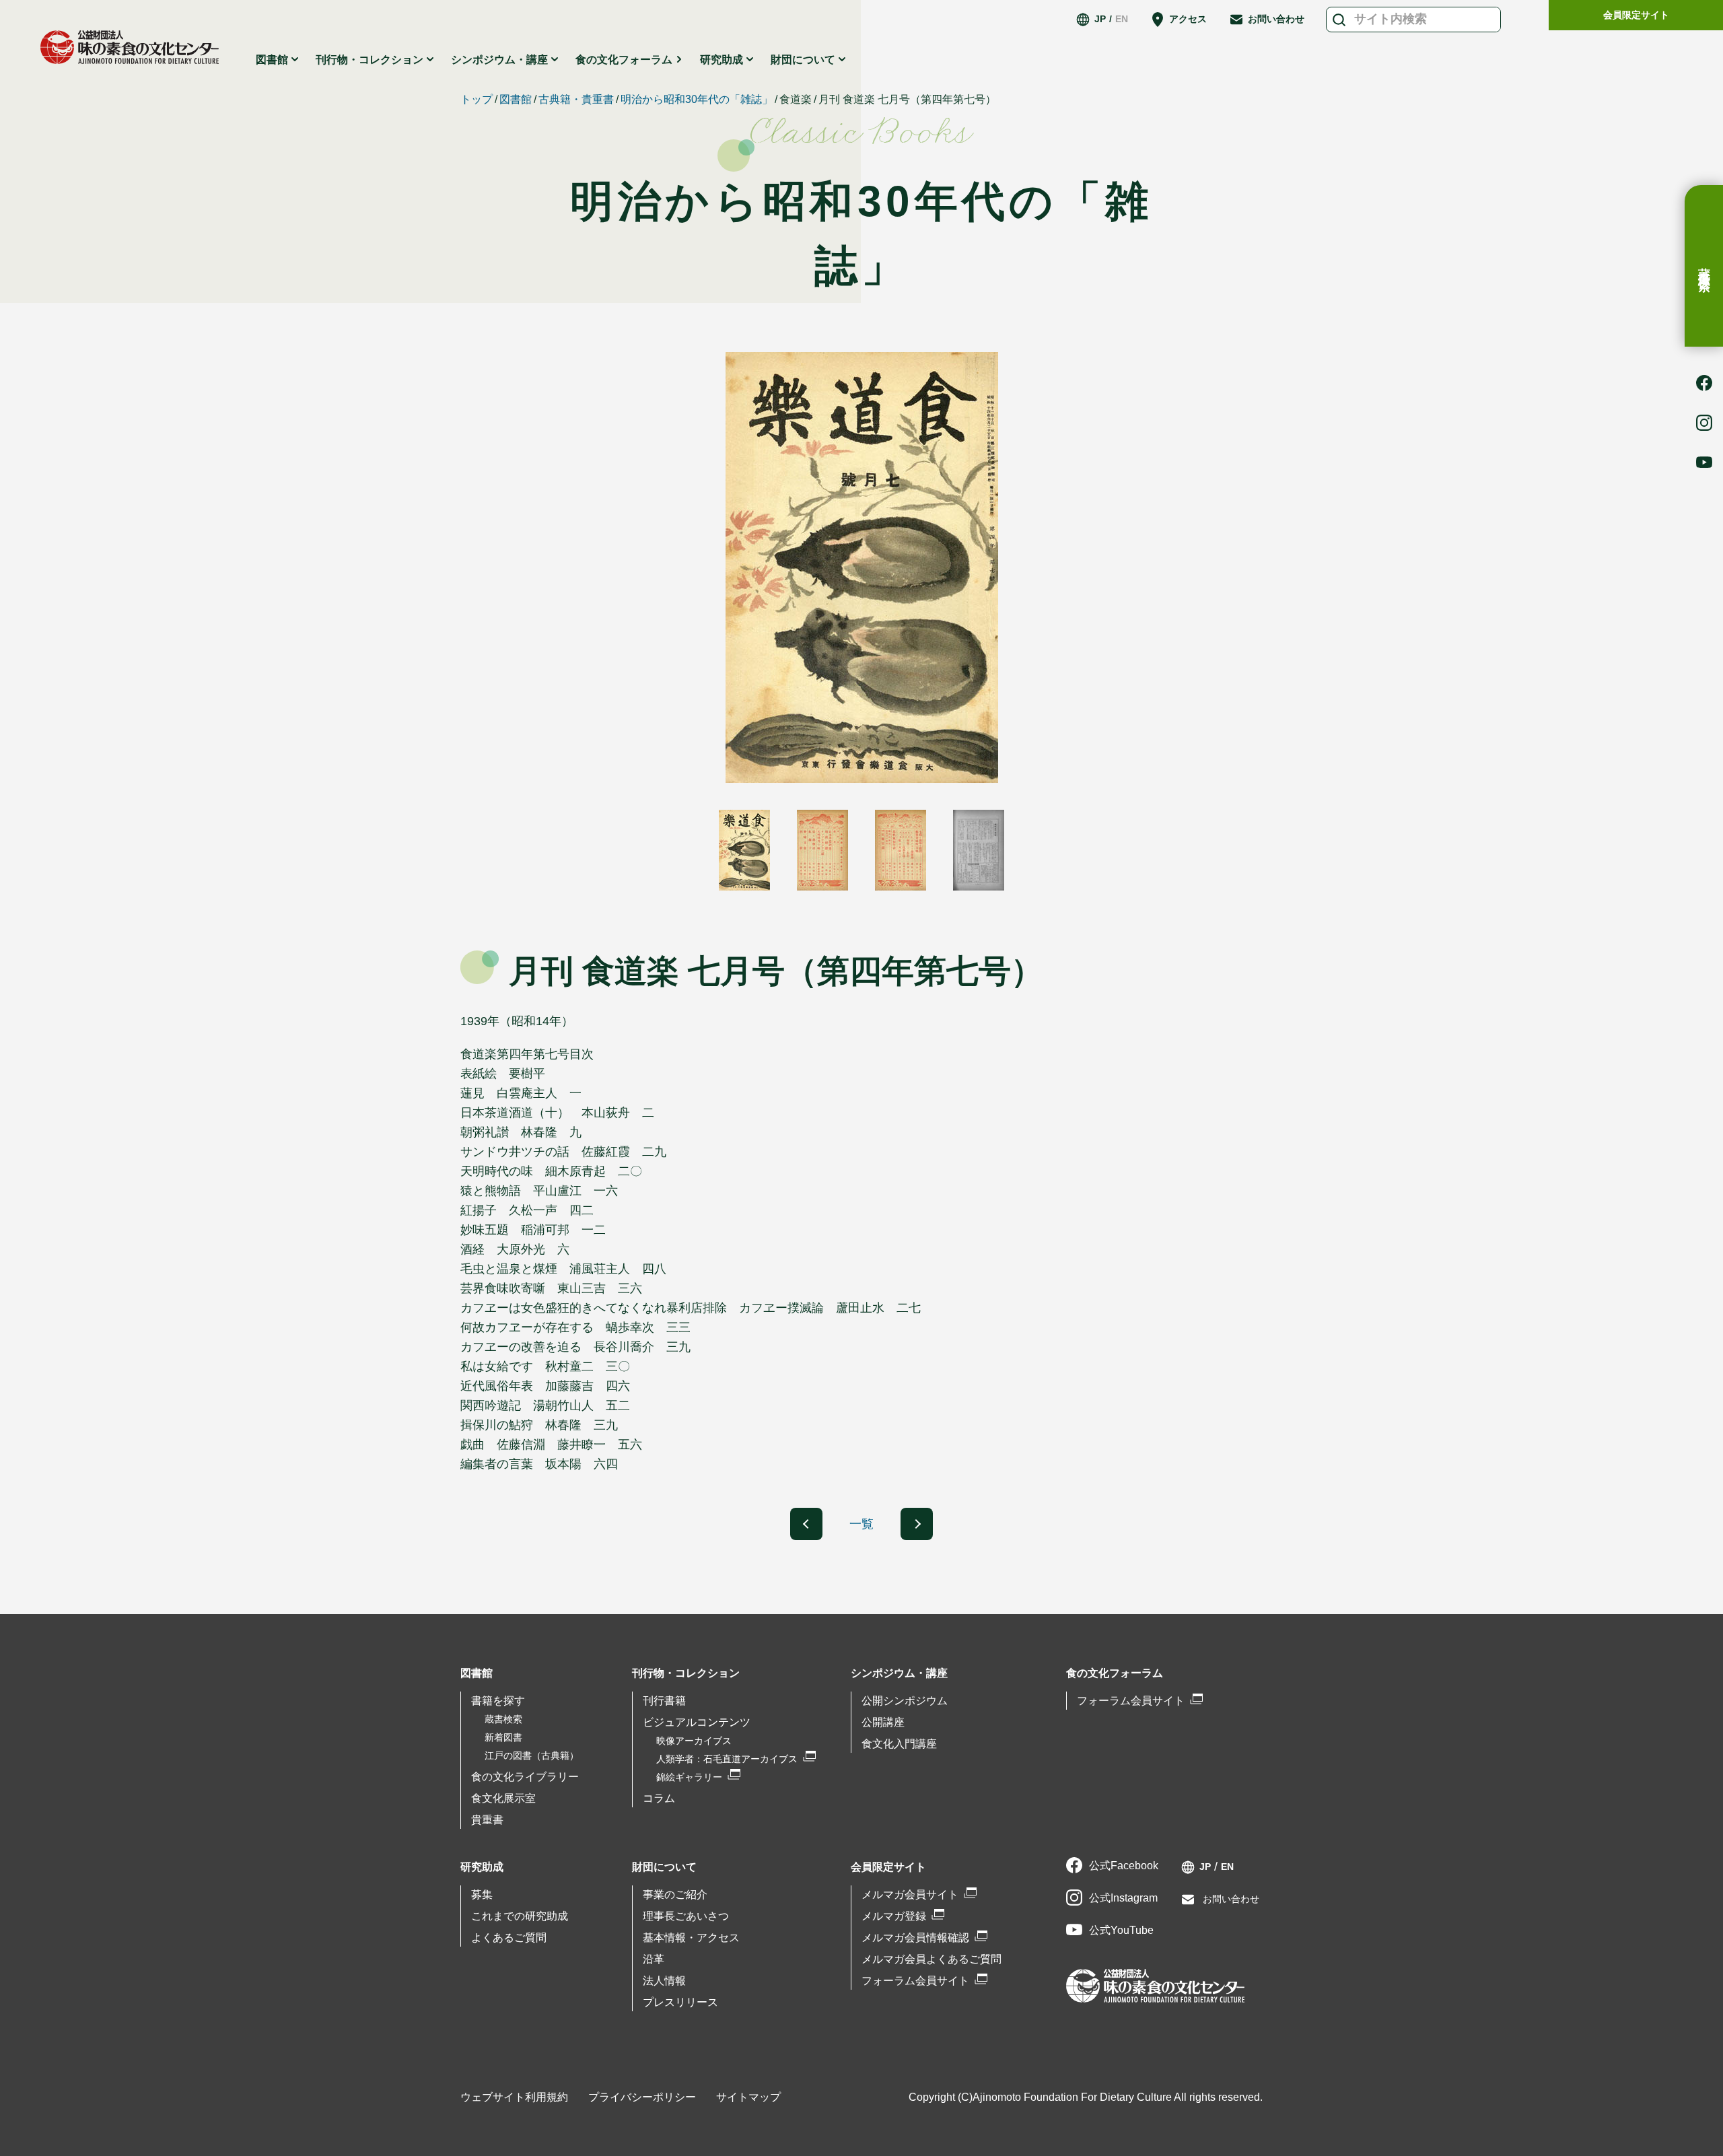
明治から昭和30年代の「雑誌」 (697, 99)
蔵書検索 (1704, 266)
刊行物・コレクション (686, 1673)
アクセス (1188, 19)
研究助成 (482, 1867)
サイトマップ (748, 2097)
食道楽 (796, 99)
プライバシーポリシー (642, 2097)
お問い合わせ (1276, 19)
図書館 (516, 99)
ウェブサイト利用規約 (514, 2097)
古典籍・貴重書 (576, 99)
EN (1122, 19)
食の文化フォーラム (624, 60)
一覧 (861, 1524)
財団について (664, 1867)
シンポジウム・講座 (899, 1673)
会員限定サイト (1636, 15)
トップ (477, 99)
